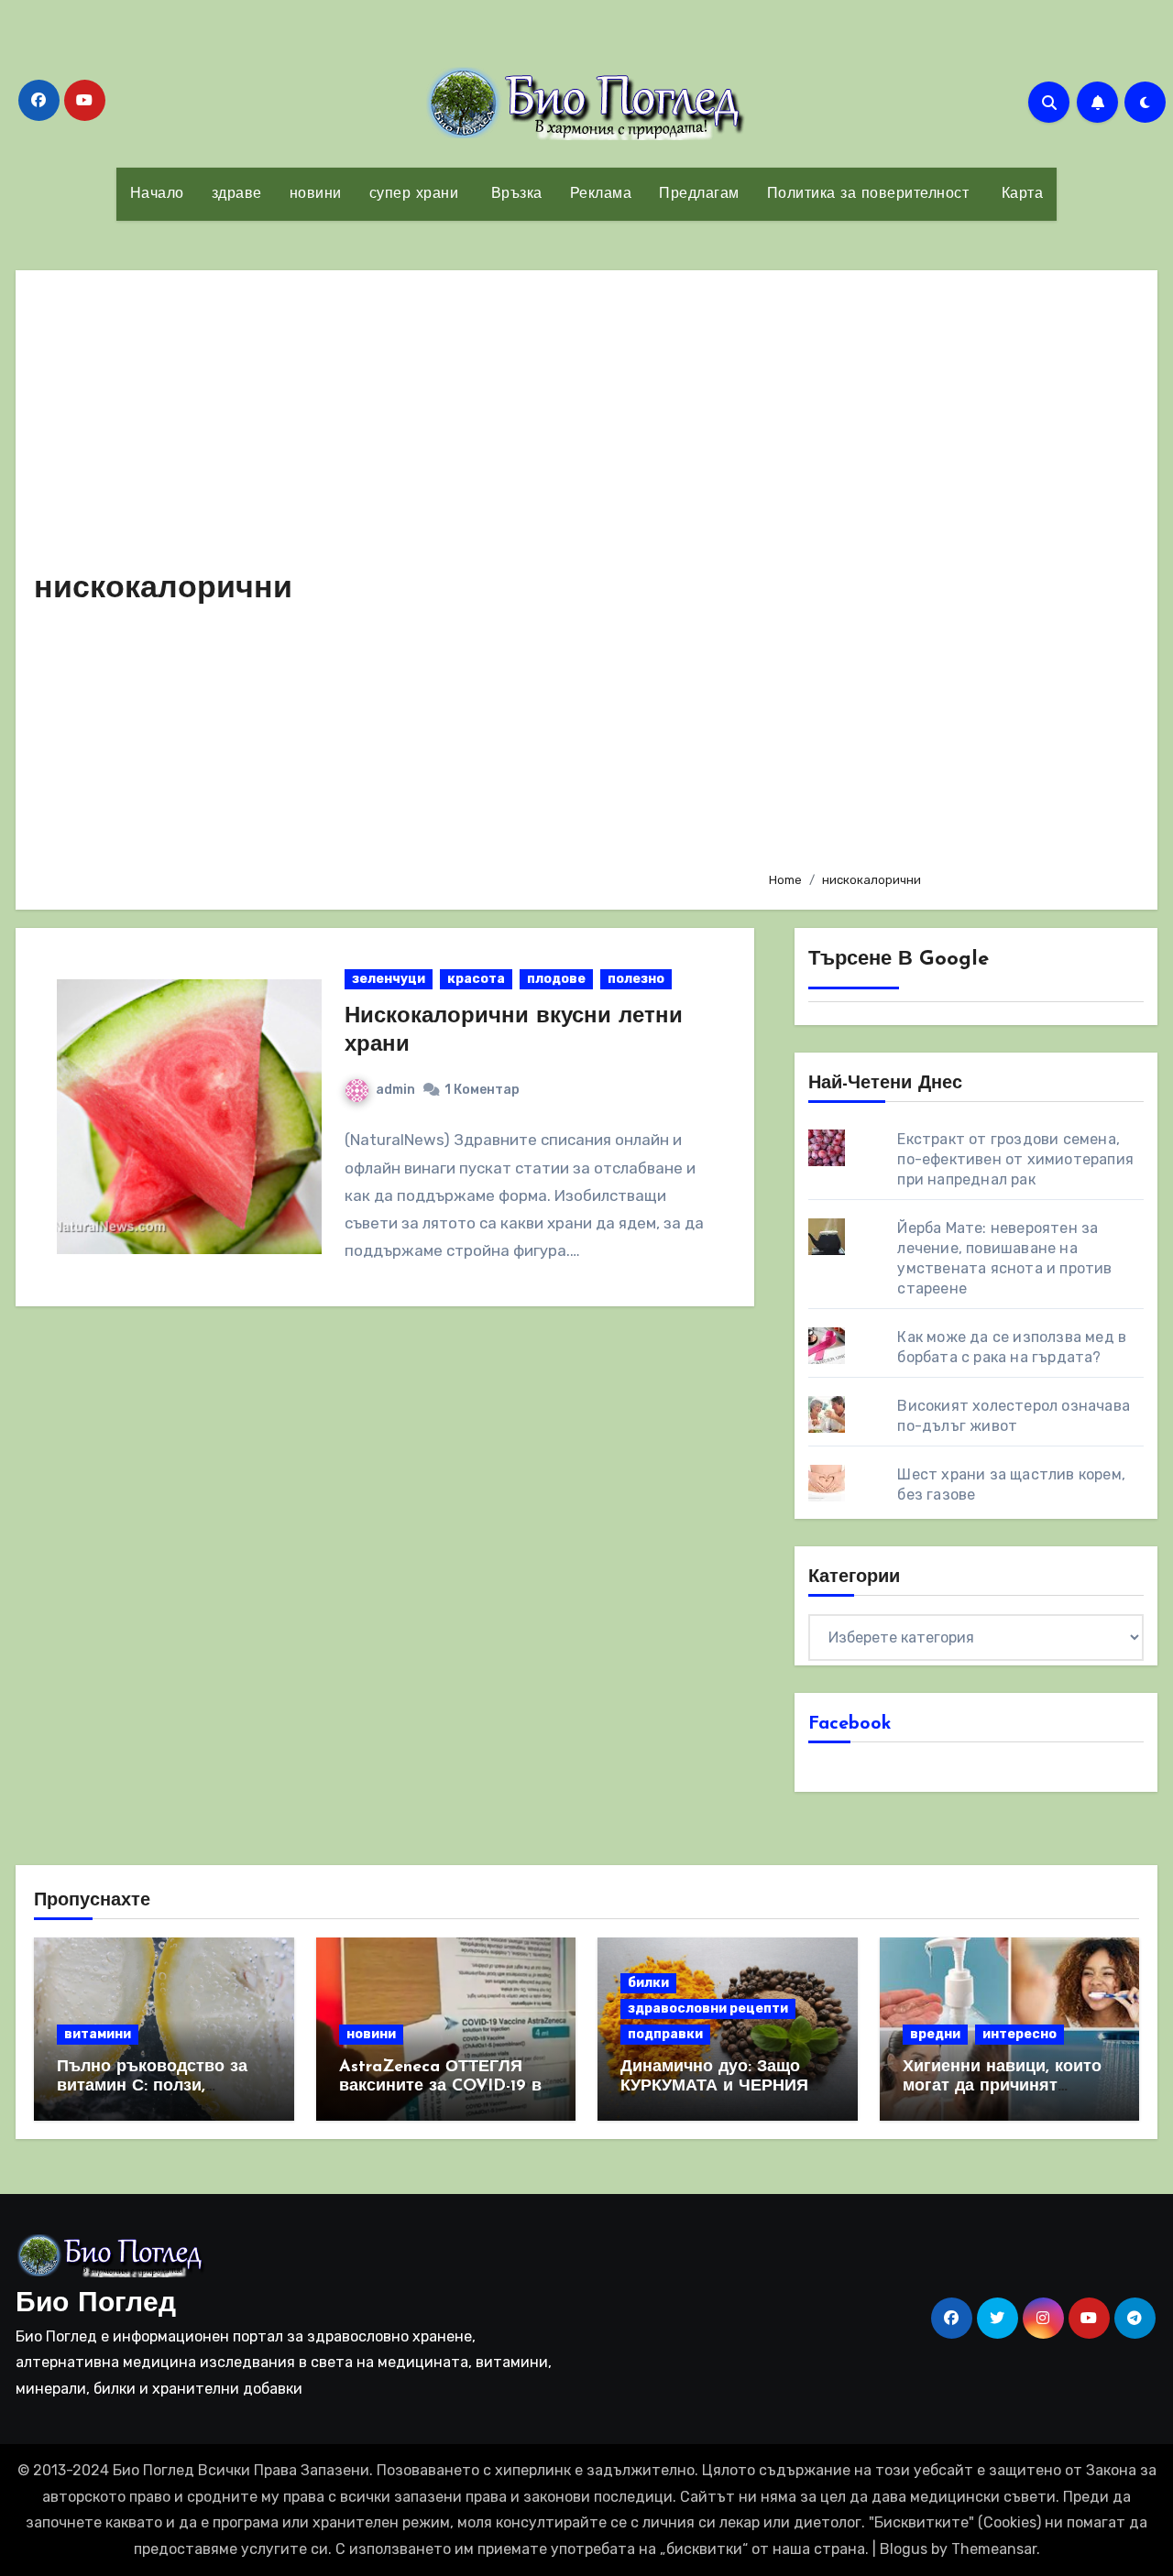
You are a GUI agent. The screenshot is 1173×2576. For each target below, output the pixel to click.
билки (648, 1983)
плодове (556, 979)
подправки (665, 2034)
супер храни (414, 194)
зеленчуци (389, 979)
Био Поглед (96, 2304)
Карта (1020, 194)
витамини (98, 2034)
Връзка (514, 194)
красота (476, 979)
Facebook (850, 1724)
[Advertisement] (948, 573)
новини (316, 194)
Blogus (904, 2549)
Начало (157, 194)
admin (395, 1090)
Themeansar (994, 2549)
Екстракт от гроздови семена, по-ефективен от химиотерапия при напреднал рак (1015, 1159)
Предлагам (699, 194)
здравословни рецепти (708, 2008)
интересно (1020, 2034)
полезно (636, 979)
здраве (237, 194)
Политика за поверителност (868, 194)
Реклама (601, 194)
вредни (935, 2034)
